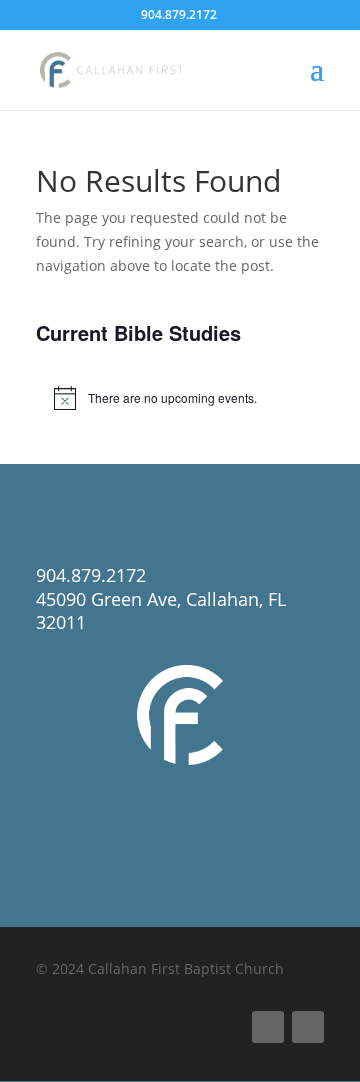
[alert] (180, 398)
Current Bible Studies (138, 332)
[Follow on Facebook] (268, 1027)
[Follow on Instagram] (308, 1027)
